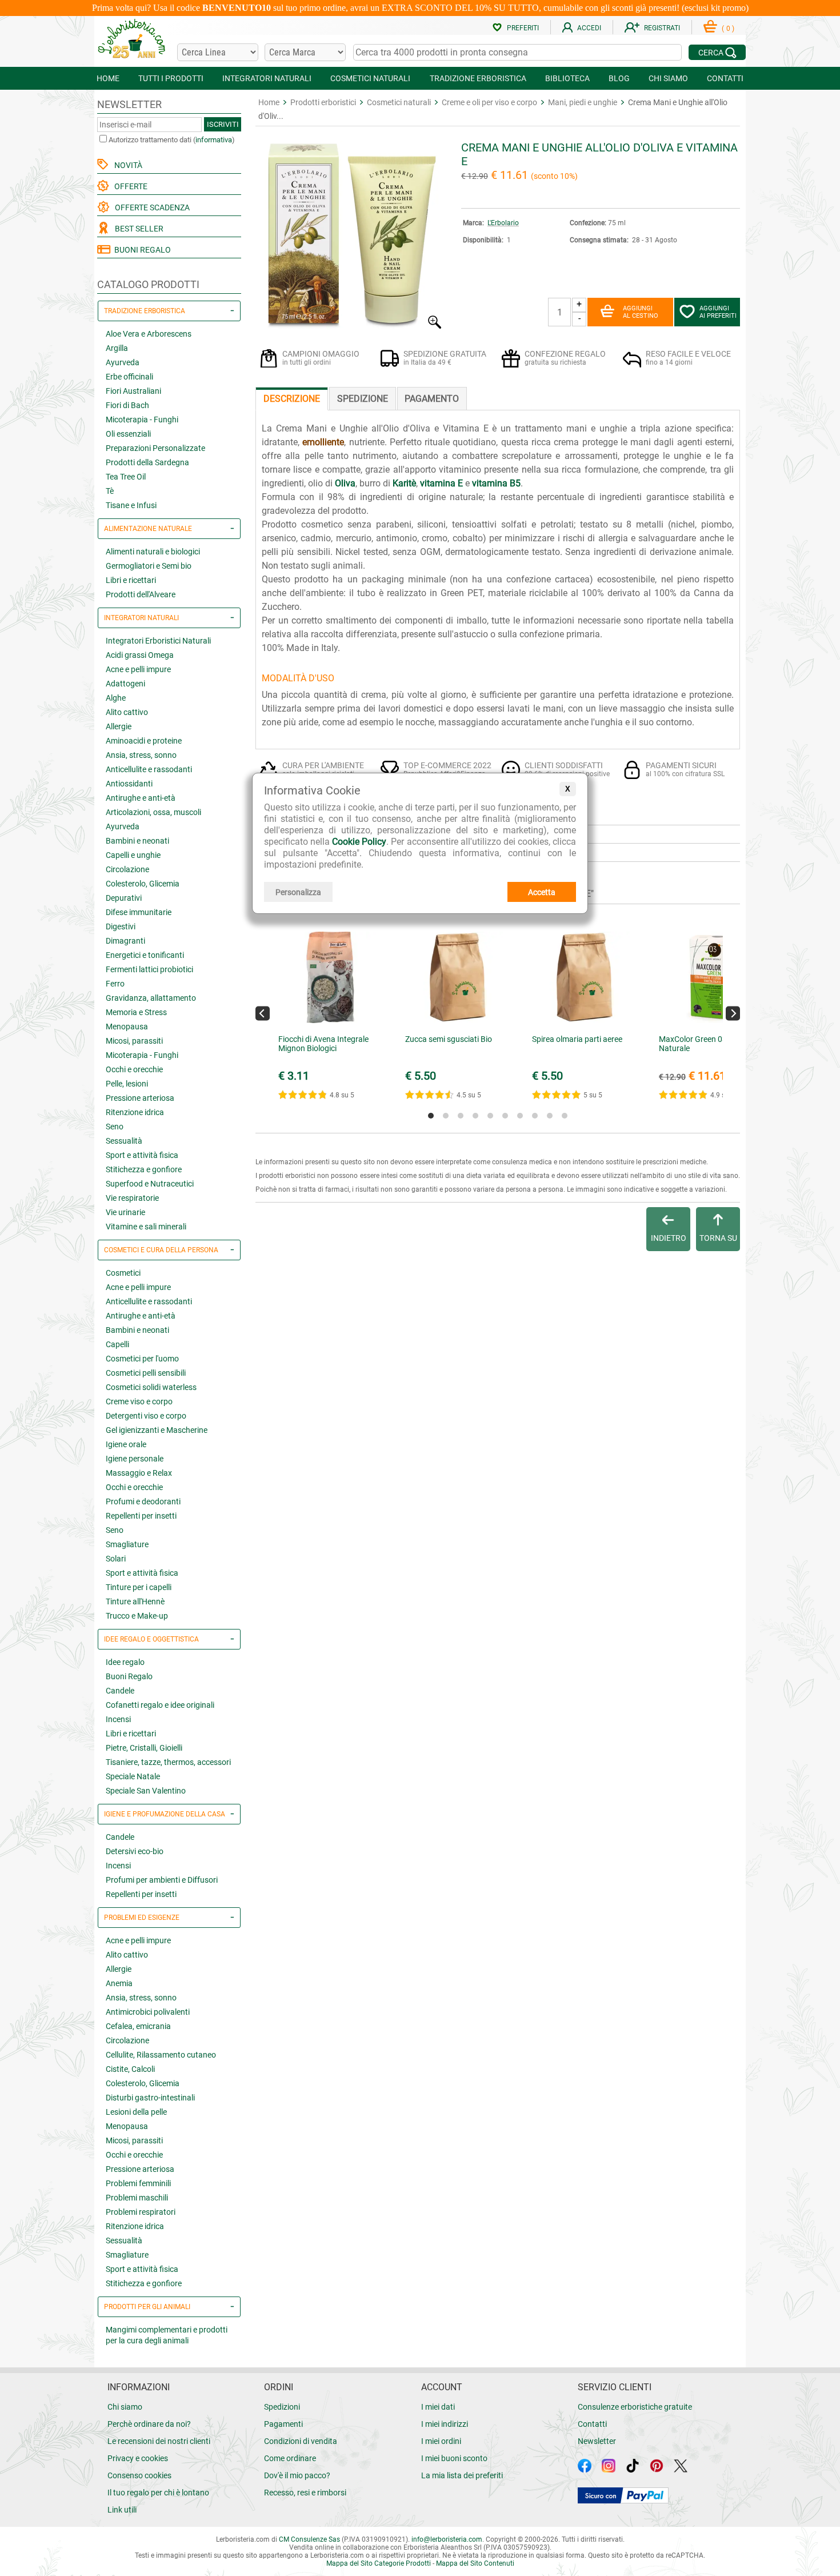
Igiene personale (135, 1459)
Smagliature (127, 1544)
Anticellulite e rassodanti (149, 769)
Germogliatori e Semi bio (149, 566)
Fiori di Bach (127, 405)
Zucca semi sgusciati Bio (449, 1039)
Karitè (404, 483)
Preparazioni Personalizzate (155, 448)
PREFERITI (523, 28)
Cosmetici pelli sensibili (146, 1373)
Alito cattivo (127, 712)
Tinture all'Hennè (135, 1601)
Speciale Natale (133, 1776)
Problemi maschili (137, 2198)
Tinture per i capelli (139, 1587)
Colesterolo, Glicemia (143, 884)
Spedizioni (282, 2407)
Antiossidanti (129, 784)
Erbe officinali (129, 377)
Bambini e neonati (137, 841)
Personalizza (298, 892)
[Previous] (263, 1013)
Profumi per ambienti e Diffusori (162, 1880)
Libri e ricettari (131, 580)
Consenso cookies (139, 2475)
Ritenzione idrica (135, 1112)
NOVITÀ (127, 165)
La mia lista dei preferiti (462, 2475)
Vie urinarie (125, 1212)
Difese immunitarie (139, 912)
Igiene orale (126, 1444)
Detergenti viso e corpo (146, 1416)
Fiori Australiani (133, 391)
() (728, 29)
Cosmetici (123, 1273)
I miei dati (438, 2407)
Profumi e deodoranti (143, 1501)
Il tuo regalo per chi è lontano (158, 2493)
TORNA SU (718, 1238)
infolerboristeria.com (447, 2539)
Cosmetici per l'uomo (142, 1359)
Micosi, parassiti (134, 1041)
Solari (116, 1559)
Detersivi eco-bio (135, 1851)
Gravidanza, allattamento (151, 998)
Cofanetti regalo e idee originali (160, 1705)
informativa (214, 140)
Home (269, 102)
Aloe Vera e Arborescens (149, 334)
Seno (115, 1127)
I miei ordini (441, 2441)
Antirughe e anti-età (141, 798)
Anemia (119, 1983)
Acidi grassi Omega (140, 655)
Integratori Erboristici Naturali (158, 641)
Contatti (592, 2424)
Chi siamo (125, 2407)
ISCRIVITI (223, 124)
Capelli (117, 1344)
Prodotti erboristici (323, 102)
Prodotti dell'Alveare (141, 594)
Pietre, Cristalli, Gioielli (144, 1748)
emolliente (323, 442)
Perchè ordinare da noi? (149, 2424)
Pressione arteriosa (140, 1098)
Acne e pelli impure (138, 669)
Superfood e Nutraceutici (150, 1184)
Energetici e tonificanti (145, 955)
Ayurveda (123, 362)
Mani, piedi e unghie (583, 102)
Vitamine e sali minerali (146, 1227)
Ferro (115, 984)
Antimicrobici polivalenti (148, 2012)
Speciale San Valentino (146, 1791)
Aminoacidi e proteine (144, 741)
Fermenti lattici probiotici (149, 969)
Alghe (116, 698)
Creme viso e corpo (139, 1401)
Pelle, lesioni (127, 1084)
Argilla (117, 348)
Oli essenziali (128, 434)
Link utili (122, 2510)
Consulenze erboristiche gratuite (635, 2407)
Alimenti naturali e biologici (153, 552)
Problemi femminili (138, 2183)
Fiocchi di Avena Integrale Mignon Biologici (323, 1044)
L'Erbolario (503, 223)
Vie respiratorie (132, 1198)
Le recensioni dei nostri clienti (159, 2441)
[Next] (733, 1013)
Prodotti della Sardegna (147, 462)
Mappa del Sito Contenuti (475, 2563)
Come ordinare (290, 2458)
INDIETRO (669, 1238)
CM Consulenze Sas (309, 2539)
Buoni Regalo (129, 1676)
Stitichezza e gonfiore (144, 1169)
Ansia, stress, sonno (141, 755)
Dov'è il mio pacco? (297, 2475)
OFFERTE (129, 186)
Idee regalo (125, 1662)
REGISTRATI (662, 28)
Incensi (118, 1719)
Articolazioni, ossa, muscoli (153, 812)
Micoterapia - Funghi (142, 420)
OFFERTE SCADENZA (151, 207)
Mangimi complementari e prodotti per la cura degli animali (167, 2335)
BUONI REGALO (141, 250)
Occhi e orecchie (134, 1069)
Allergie (119, 726)
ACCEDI (589, 28)
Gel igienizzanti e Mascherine (157, 1430)
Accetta (542, 892)
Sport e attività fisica (142, 1155)
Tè (110, 491)
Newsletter (597, 2441)
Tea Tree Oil (126, 477)
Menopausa (127, 1027)
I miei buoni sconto (454, 2458)
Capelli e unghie (133, 855)
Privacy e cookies (138, 2458)
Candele (120, 1691)
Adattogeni (125, 684)
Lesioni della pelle (136, 2112)
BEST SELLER (137, 229)
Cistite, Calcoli (130, 2069)
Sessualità (124, 1141)
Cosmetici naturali (399, 102)
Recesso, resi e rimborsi (305, 2493)
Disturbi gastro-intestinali (150, 2098)
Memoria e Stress (136, 1012)
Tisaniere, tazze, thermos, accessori (168, 1762)
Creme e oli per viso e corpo (489, 102)
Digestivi (121, 926)
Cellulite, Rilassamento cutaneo (161, 2055)
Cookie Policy (359, 842)
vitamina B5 (496, 483)
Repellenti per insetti (141, 1516)
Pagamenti (283, 2424)
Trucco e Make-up (137, 1616)
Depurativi (124, 898)
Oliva (345, 483)
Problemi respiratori (141, 2212)
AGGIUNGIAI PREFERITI (718, 312)
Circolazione (127, 869)
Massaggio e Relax (139, 1473)
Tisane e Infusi (131, 505)
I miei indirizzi (445, 2424)
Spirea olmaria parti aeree (577, 1039)
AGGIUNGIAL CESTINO (641, 312)
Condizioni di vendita (301, 2441)
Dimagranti (125, 941)
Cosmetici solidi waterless (151, 1387)
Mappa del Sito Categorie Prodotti (379, 2563)
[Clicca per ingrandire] (350, 326)
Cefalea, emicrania (138, 2026)
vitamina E (441, 483)
